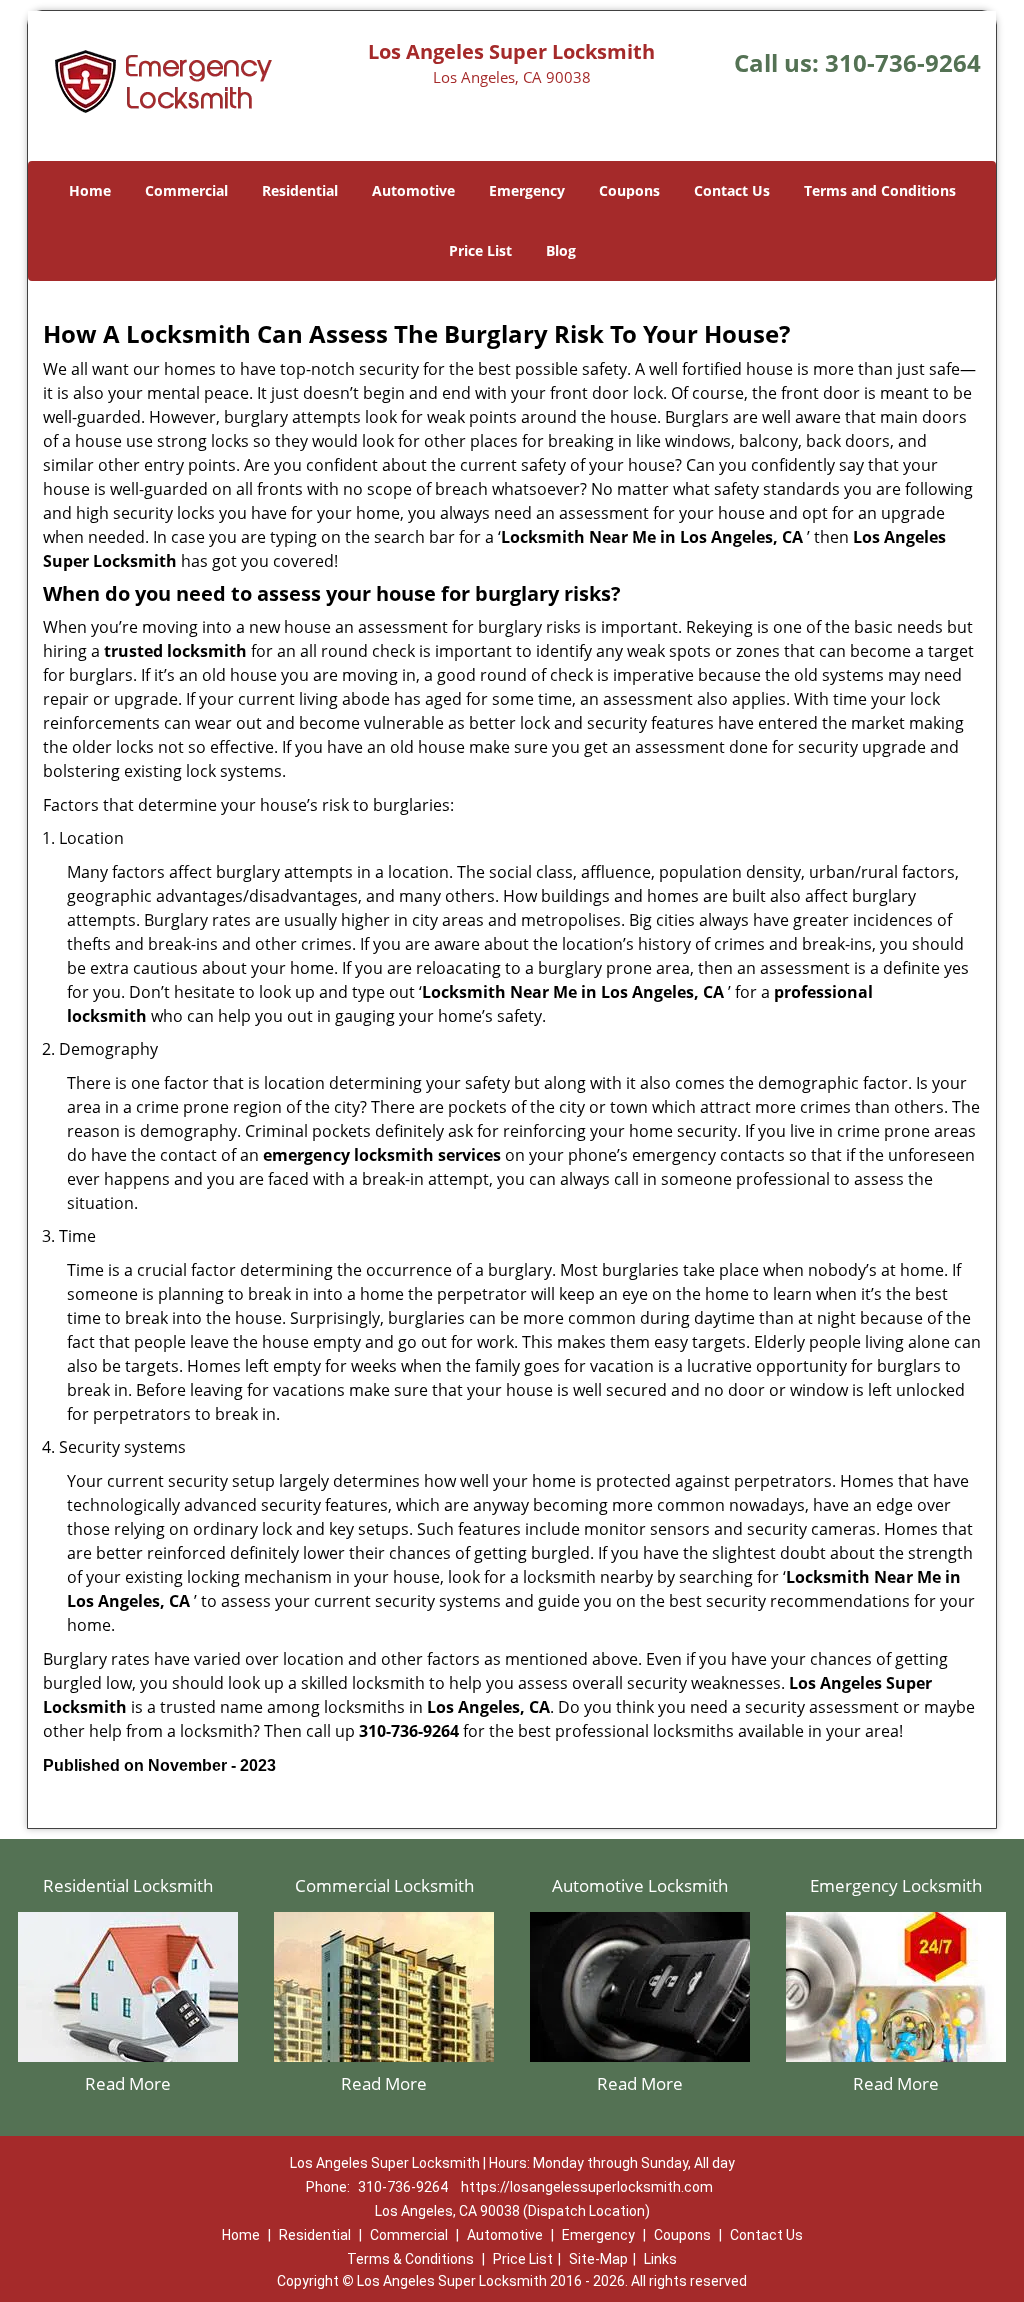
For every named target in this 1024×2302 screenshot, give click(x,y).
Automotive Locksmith (640, 1885)
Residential (300, 190)
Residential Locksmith (128, 1885)
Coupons (629, 190)
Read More (128, 2083)
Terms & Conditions (410, 2259)
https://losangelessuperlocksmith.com (587, 2187)
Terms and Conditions (880, 190)
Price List (480, 250)
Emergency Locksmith (896, 1885)
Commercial (186, 190)
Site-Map (598, 2259)
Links (660, 2259)
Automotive (413, 190)
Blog (561, 250)
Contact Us (732, 190)
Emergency (527, 190)
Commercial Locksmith (384, 1885)
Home (90, 190)
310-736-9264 (903, 62)
